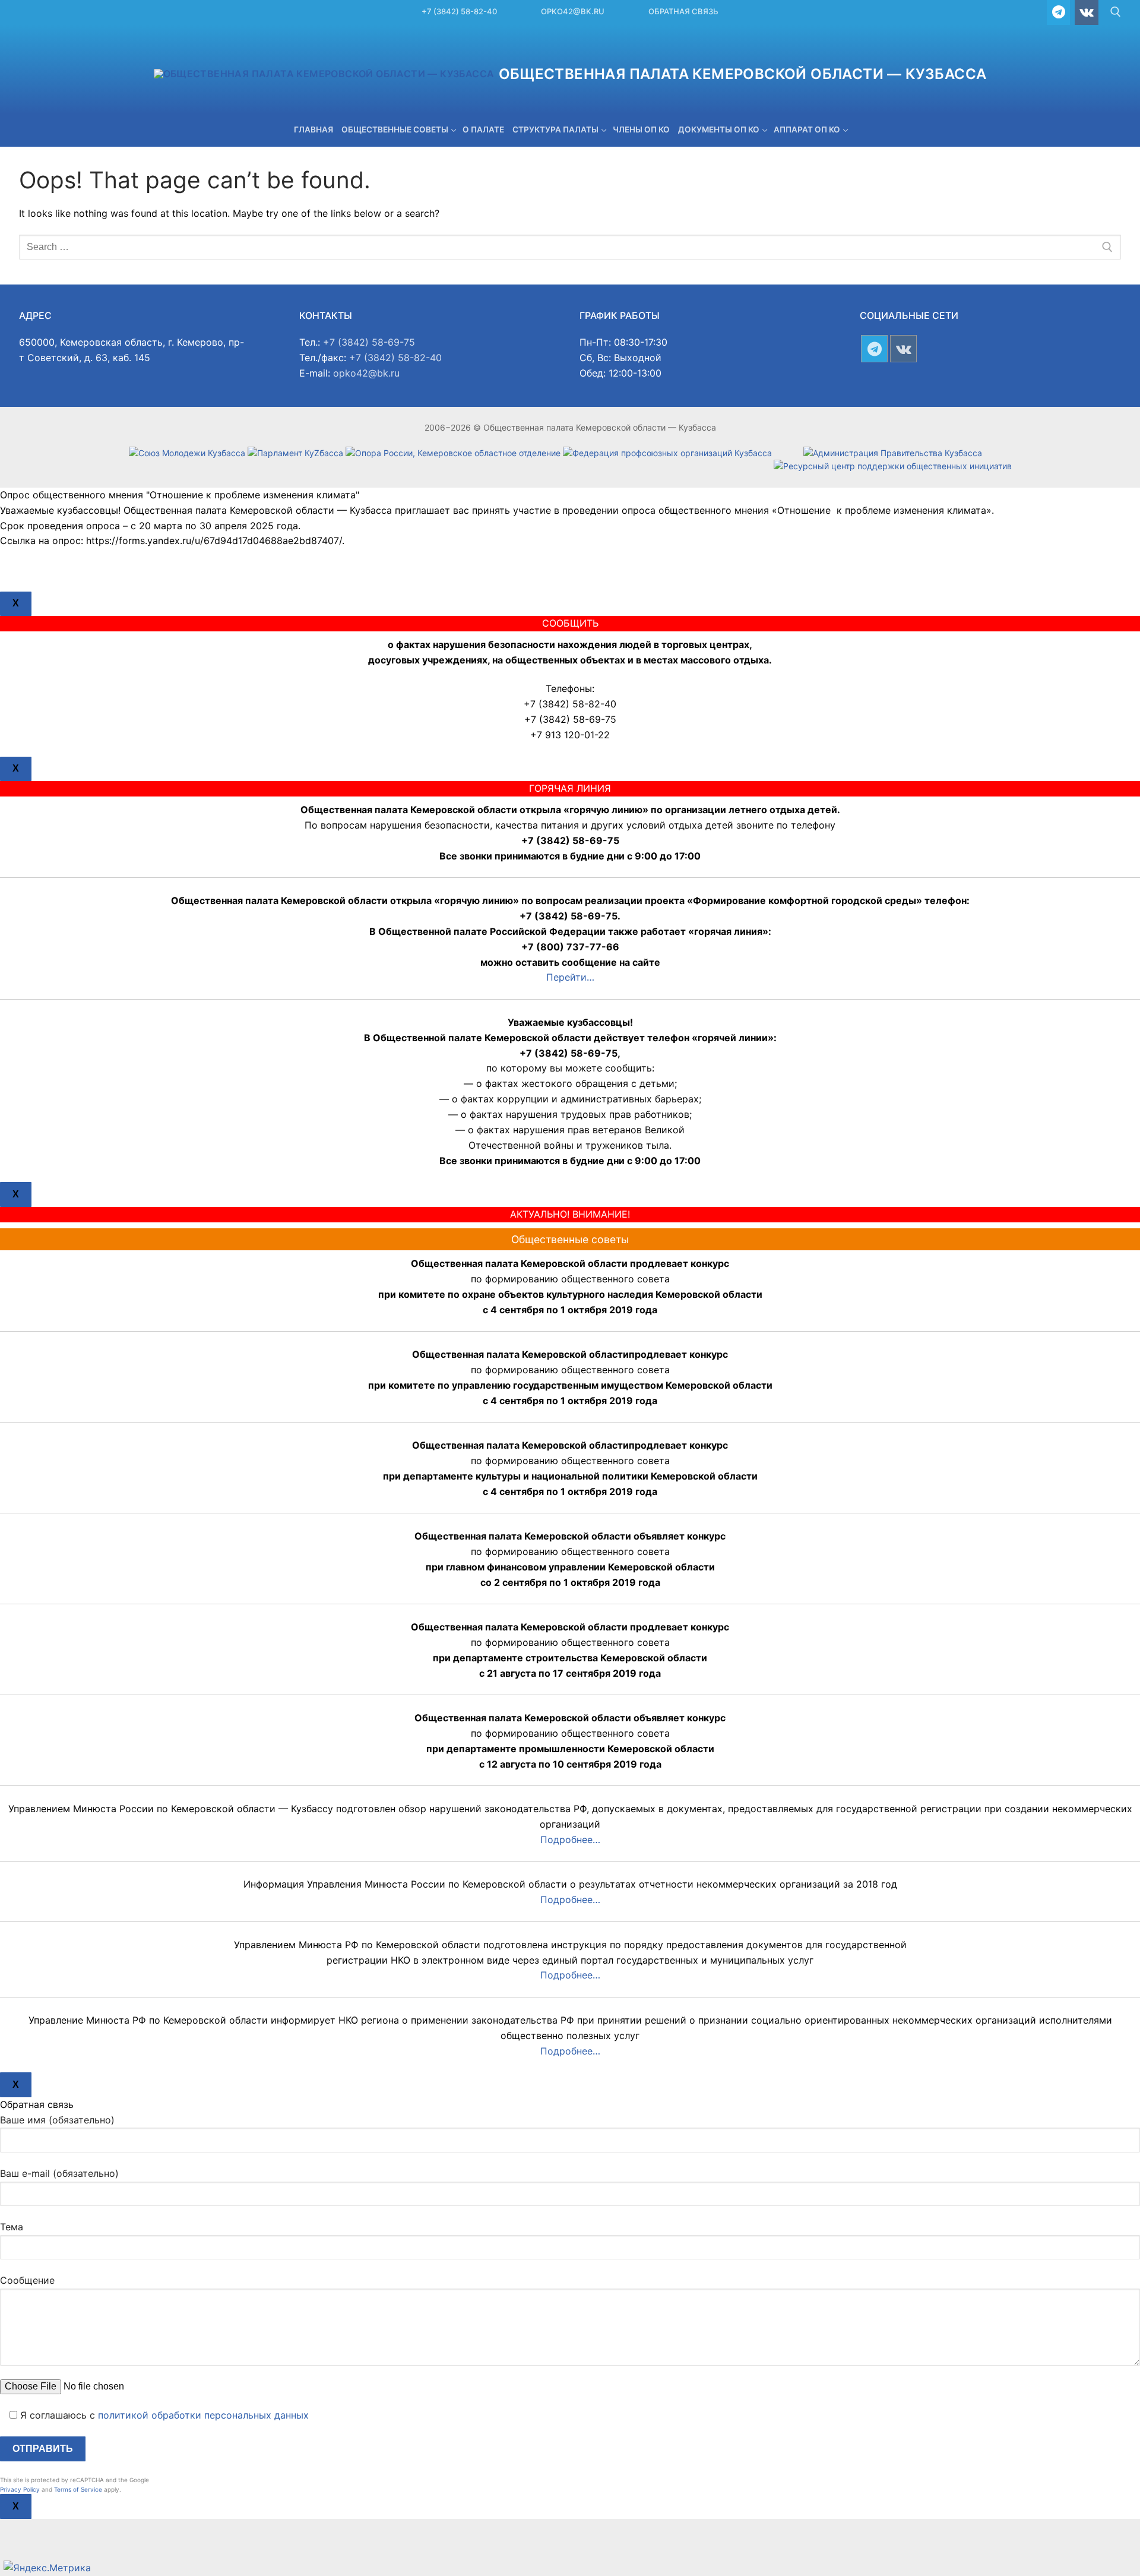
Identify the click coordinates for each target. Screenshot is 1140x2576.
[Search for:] (570, 247)
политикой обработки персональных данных (203, 2415)
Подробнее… (570, 1839)
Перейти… (570, 977)
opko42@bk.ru (573, 11)
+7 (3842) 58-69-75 (369, 342)
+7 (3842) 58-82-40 (459, 11)
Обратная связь (683, 11)
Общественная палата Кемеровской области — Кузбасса (743, 74)
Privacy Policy (20, 2489)
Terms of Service (78, 2489)
